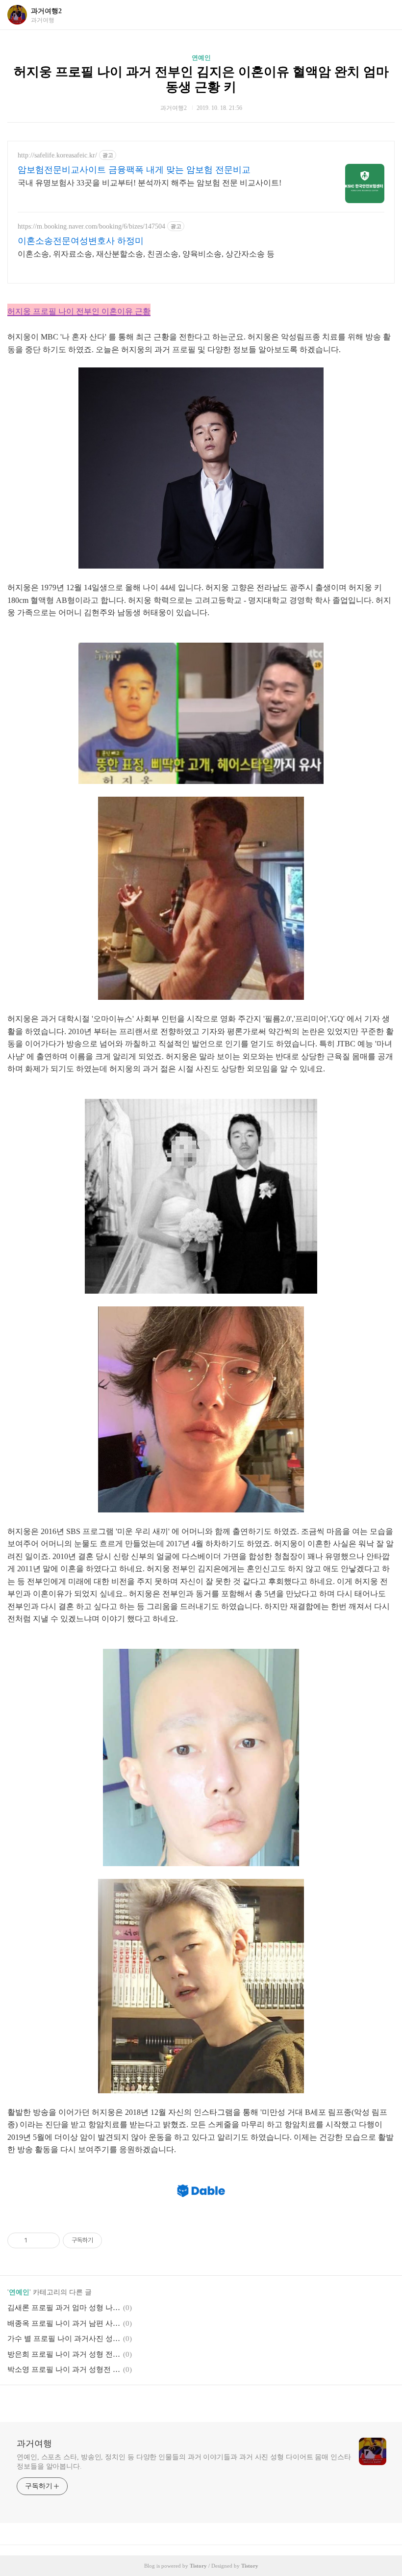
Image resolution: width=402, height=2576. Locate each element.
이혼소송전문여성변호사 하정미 (81, 241)
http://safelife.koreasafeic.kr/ (57, 155)
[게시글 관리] (49, 2240)
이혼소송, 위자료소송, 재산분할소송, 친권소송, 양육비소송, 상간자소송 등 (146, 254)
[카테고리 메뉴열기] (385, 15)
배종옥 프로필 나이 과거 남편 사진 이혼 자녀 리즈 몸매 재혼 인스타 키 (64, 2323)
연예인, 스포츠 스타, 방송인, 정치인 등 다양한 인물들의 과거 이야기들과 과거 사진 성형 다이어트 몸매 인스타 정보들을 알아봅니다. (184, 2462)
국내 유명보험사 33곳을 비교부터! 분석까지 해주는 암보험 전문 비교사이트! (150, 183)
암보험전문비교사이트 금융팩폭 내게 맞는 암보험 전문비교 (134, 170)
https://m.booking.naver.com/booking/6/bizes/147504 (91, 226)
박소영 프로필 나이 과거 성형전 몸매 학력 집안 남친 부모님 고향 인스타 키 (64, 2369)
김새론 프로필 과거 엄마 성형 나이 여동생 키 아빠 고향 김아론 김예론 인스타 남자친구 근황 (64, 2308)
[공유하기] (37, 2240)
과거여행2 (46, 11)
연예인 (201, 58)
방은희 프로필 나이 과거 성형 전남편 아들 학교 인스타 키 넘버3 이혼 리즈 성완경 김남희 (64, 2354)
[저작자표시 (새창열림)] (106, 2240)
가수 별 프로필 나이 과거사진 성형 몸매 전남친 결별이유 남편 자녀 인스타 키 (64, 2339)
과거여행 (34, 2444)
